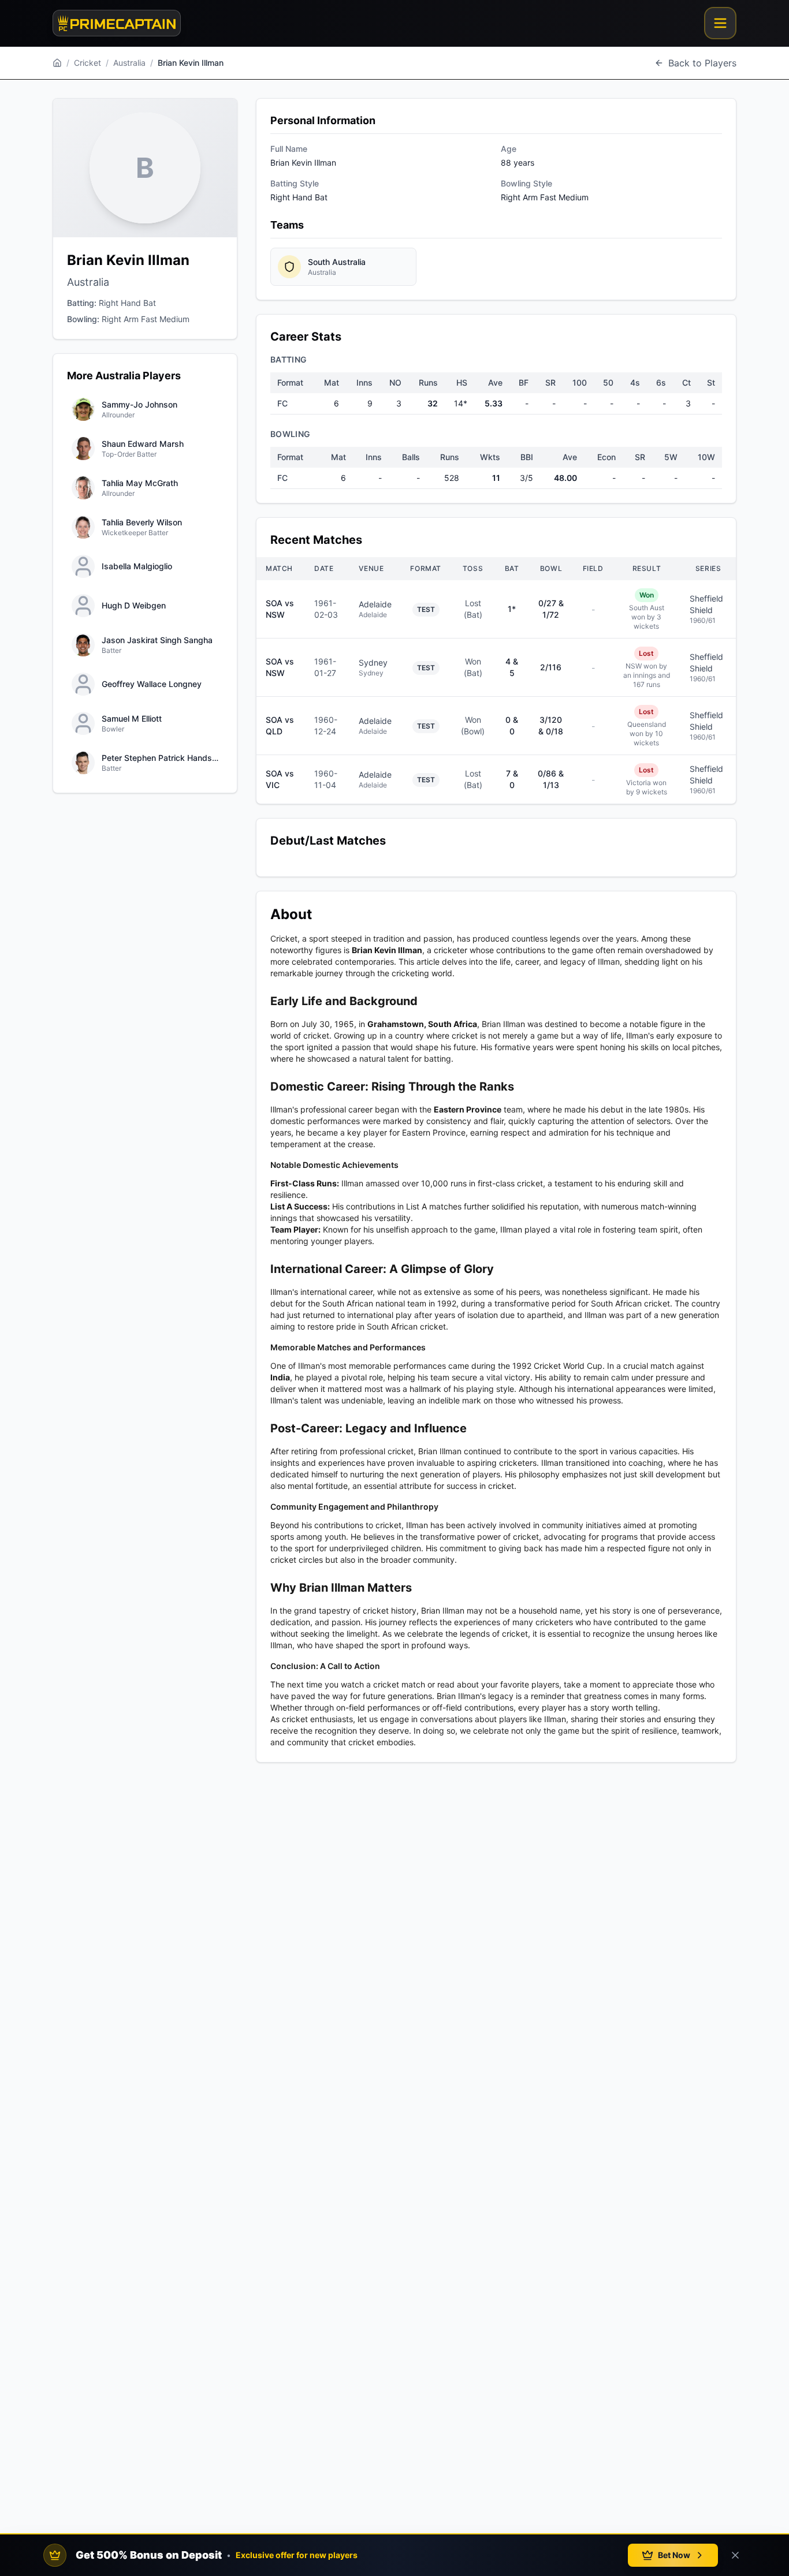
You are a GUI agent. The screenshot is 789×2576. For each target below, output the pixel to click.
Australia (129, 63)
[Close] (735, 2555)
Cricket (88, 63)
